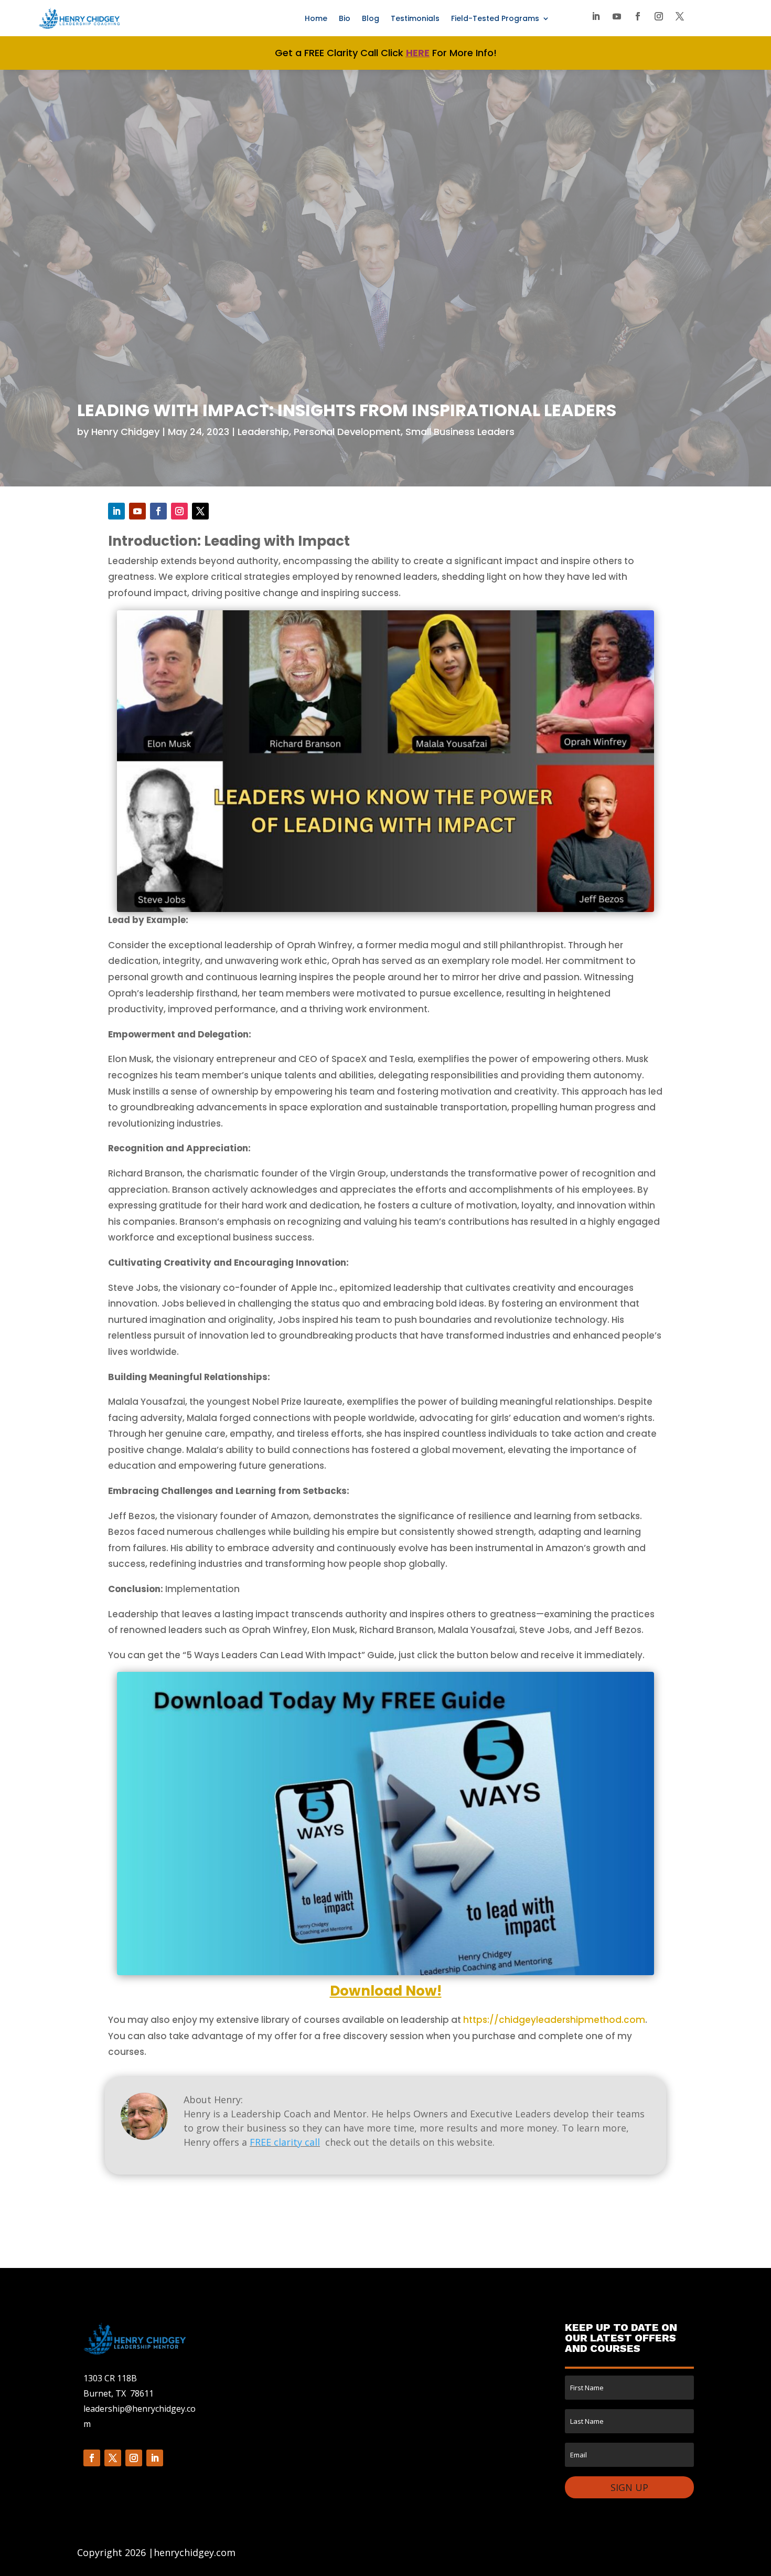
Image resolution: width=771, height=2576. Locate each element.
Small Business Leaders (460, 432)
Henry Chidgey (125, 432)
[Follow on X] (680, 16)
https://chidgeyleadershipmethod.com (554, 2020)
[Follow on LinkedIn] (596, 16)
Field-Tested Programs (495, 19)
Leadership (263, 432)
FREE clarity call (285, 2142)
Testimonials (415, 19)
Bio (345, 19)
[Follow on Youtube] (617, 16)
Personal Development (347, 432)
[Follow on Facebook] (638, 16)
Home (316, 19)
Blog (371, 19)
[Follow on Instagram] (659, 16)
